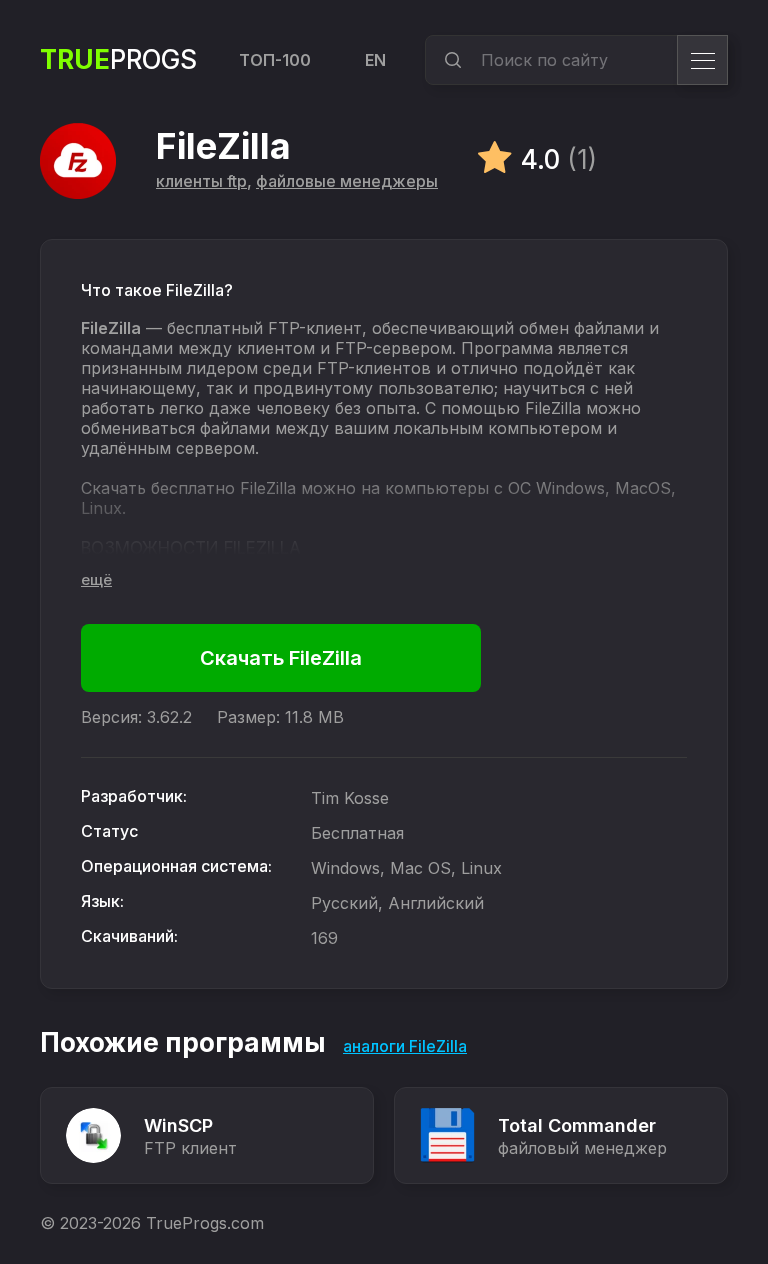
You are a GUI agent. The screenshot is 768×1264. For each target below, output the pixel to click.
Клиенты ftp (201, 181)
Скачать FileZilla (281, 658)
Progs (118, 59)
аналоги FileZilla (405, 1046)
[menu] (702, 60)
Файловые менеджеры (347, 181)
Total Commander (577, 1125)
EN (375, 60)
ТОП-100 (275, 60)
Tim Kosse (350, 798)
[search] (450, 60)
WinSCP (178, 1125)
